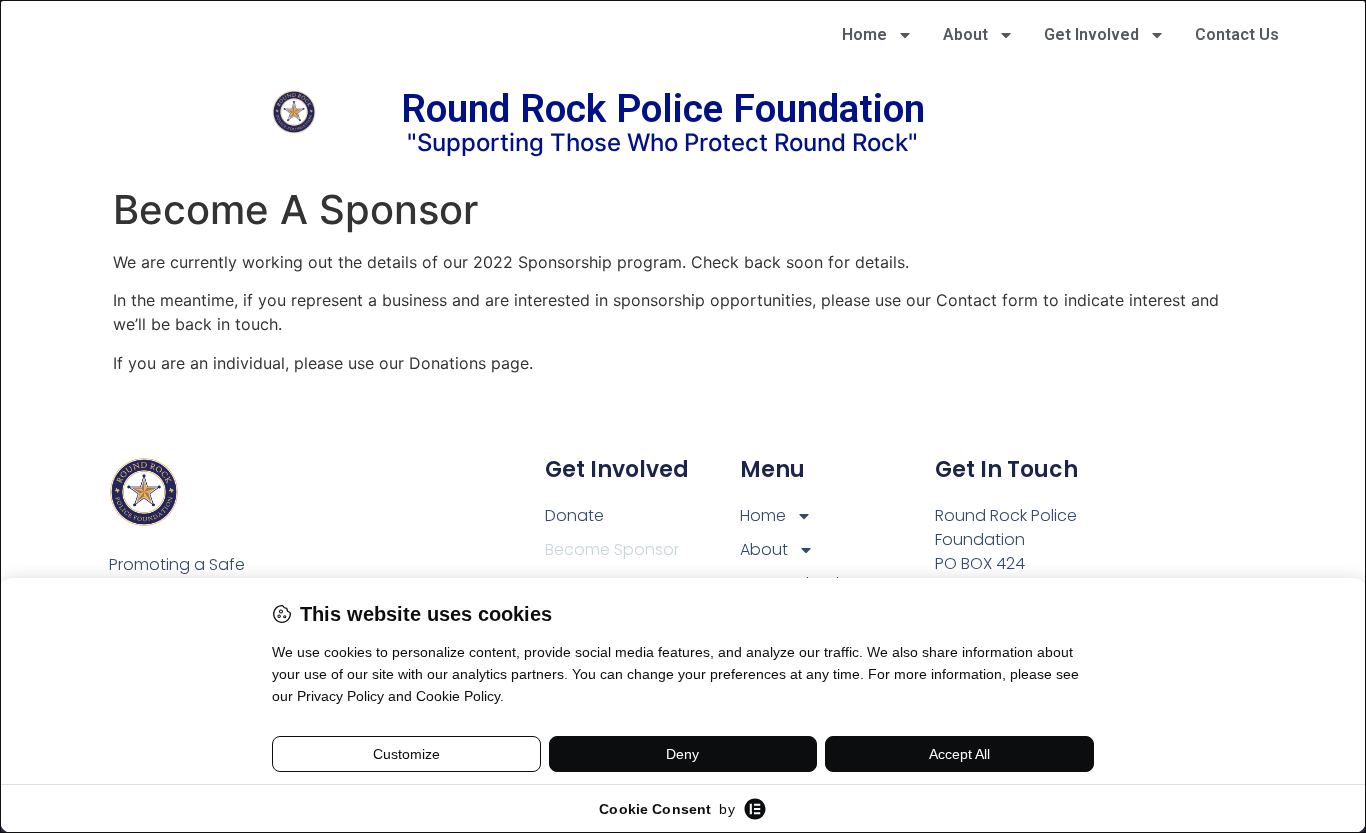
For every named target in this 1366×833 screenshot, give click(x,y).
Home (864, 34)
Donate (574, 515)
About (965, 34)
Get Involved (1091, 34)
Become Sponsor (612, 549)
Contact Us (1237, 34)
